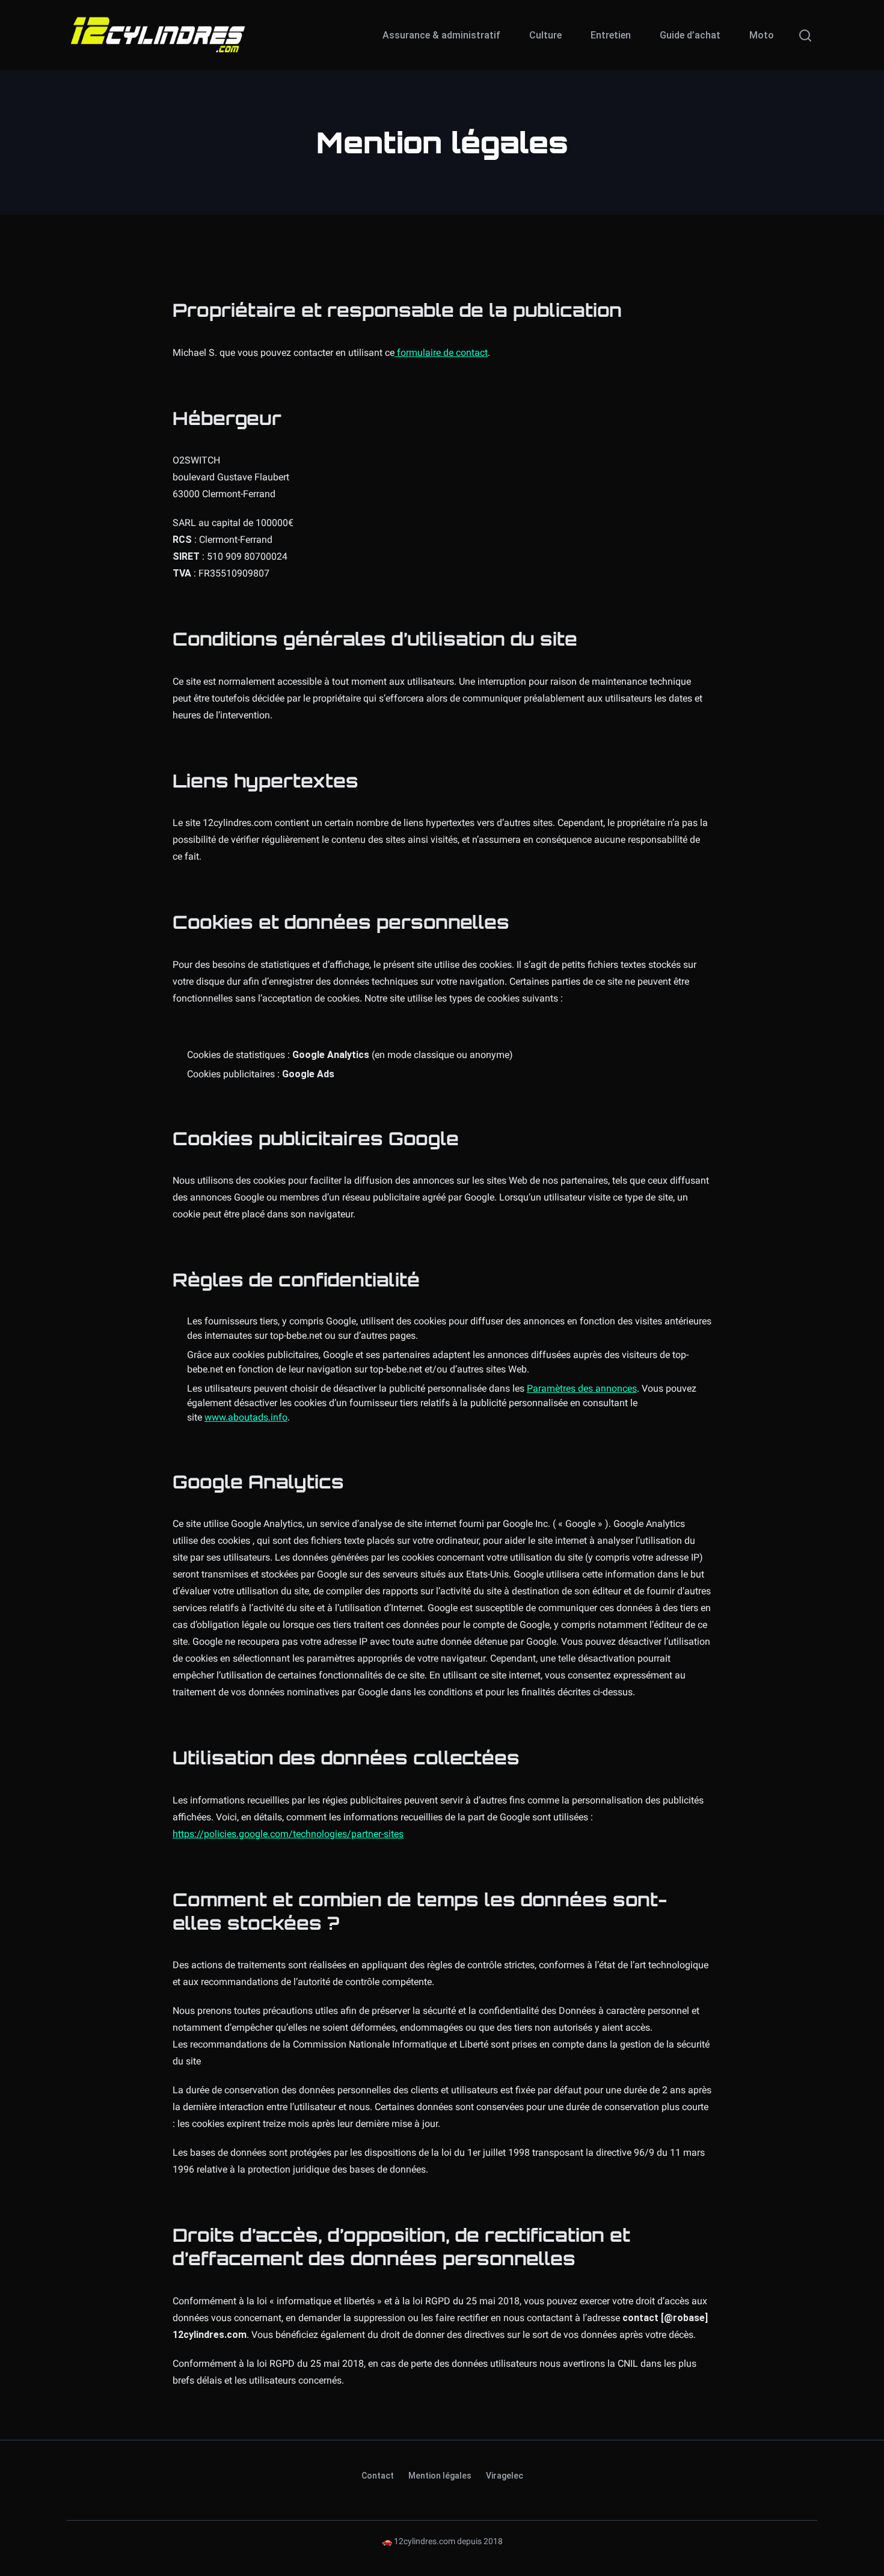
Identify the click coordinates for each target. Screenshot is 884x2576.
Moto (762, 35)
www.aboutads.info (246, 1417)
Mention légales (440, 2476)
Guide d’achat (690, 35)
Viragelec (505, 2476)
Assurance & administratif (441, 35)
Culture (545, 35)
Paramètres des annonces (582, 1388)
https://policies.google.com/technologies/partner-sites (288, 1834)
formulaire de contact (441, 353)
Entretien (611, 35)
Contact (378, 2476)
